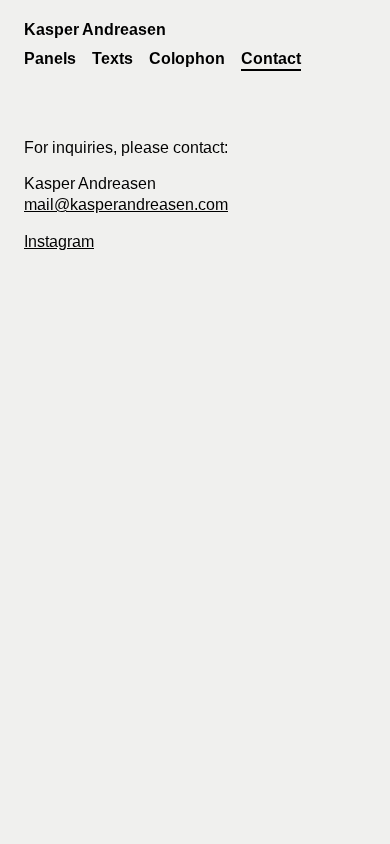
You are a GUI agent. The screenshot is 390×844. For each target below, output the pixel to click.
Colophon (187, 58)
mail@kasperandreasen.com (126, 204)
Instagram (59, 241)
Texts (112, 58)
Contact (271, 58)
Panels (50, 58)
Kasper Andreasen (95, 29)
